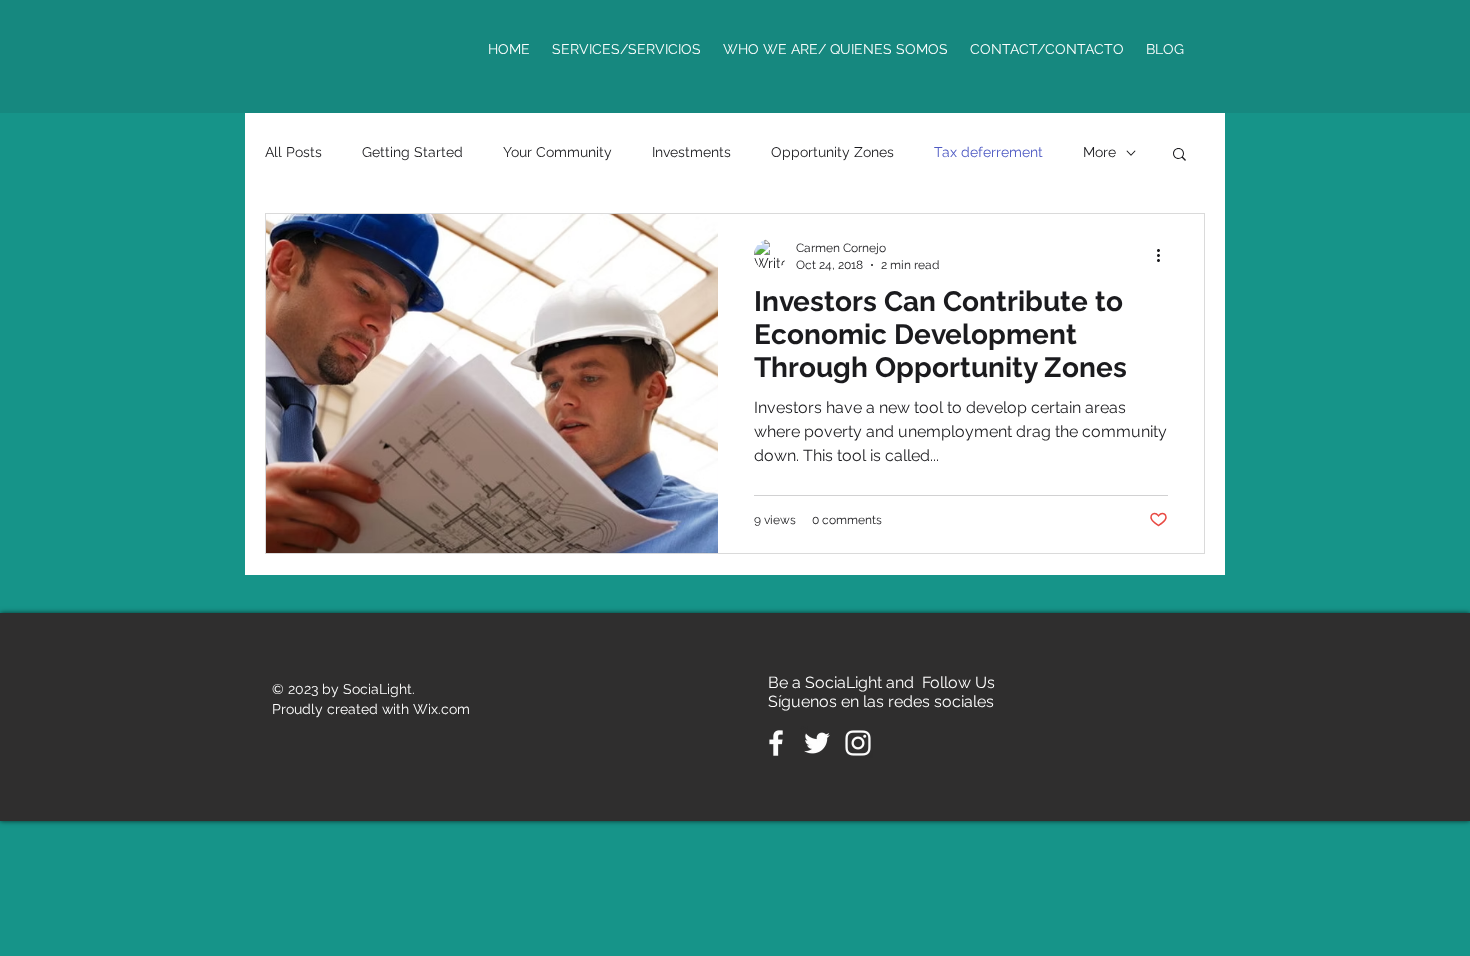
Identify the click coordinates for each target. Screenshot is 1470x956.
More (1099, 152)
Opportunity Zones (832, 152)
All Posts (293, 152)
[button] (1179, 155)
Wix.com (441, 709)
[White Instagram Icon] (858, 743)
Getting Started (412, 152)
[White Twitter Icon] (817, 743)
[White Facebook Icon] (776, 743)
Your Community (557, 152)
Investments (691, 152)
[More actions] (1165, 255)
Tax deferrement (988, 152)
